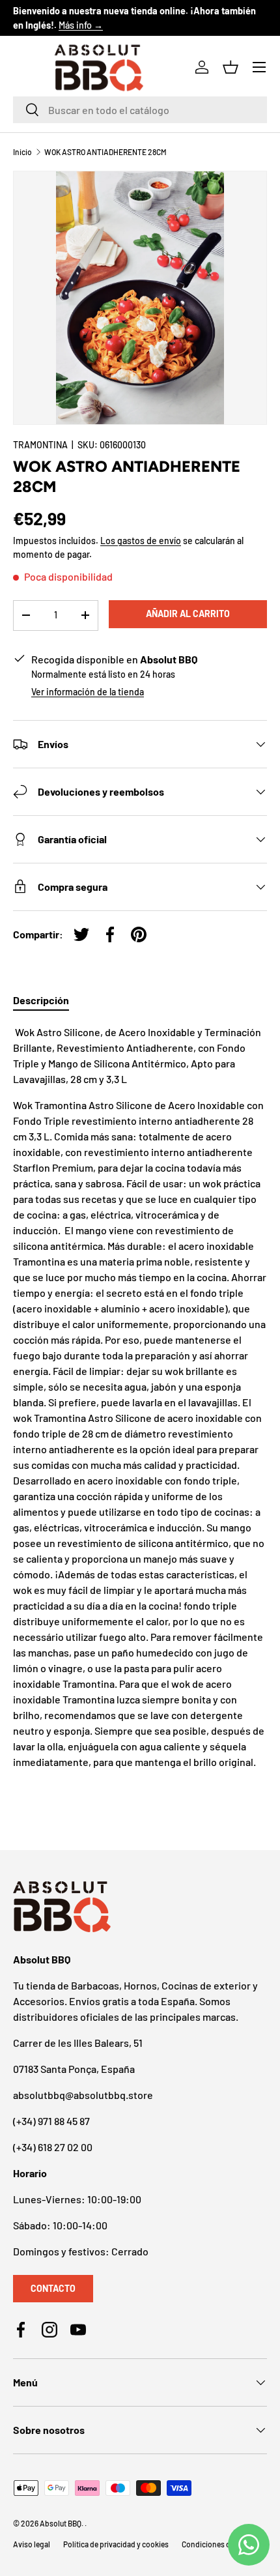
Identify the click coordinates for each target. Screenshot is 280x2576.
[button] (231, 67)
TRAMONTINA (40, 445)
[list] (140, 298)
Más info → (81, 25)
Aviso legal (32, 2544)
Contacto (53, 2288)
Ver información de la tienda (88, 692)
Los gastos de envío (141, 541)
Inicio (22, 152)
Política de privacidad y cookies (116, 2544)
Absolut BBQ (61, 2523)
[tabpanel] (140, 1405)
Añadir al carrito (188, 614)
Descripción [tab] (41, 1000)
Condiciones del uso (216, 2544)
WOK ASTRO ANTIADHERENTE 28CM (105, 152)
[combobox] (140, 110)
